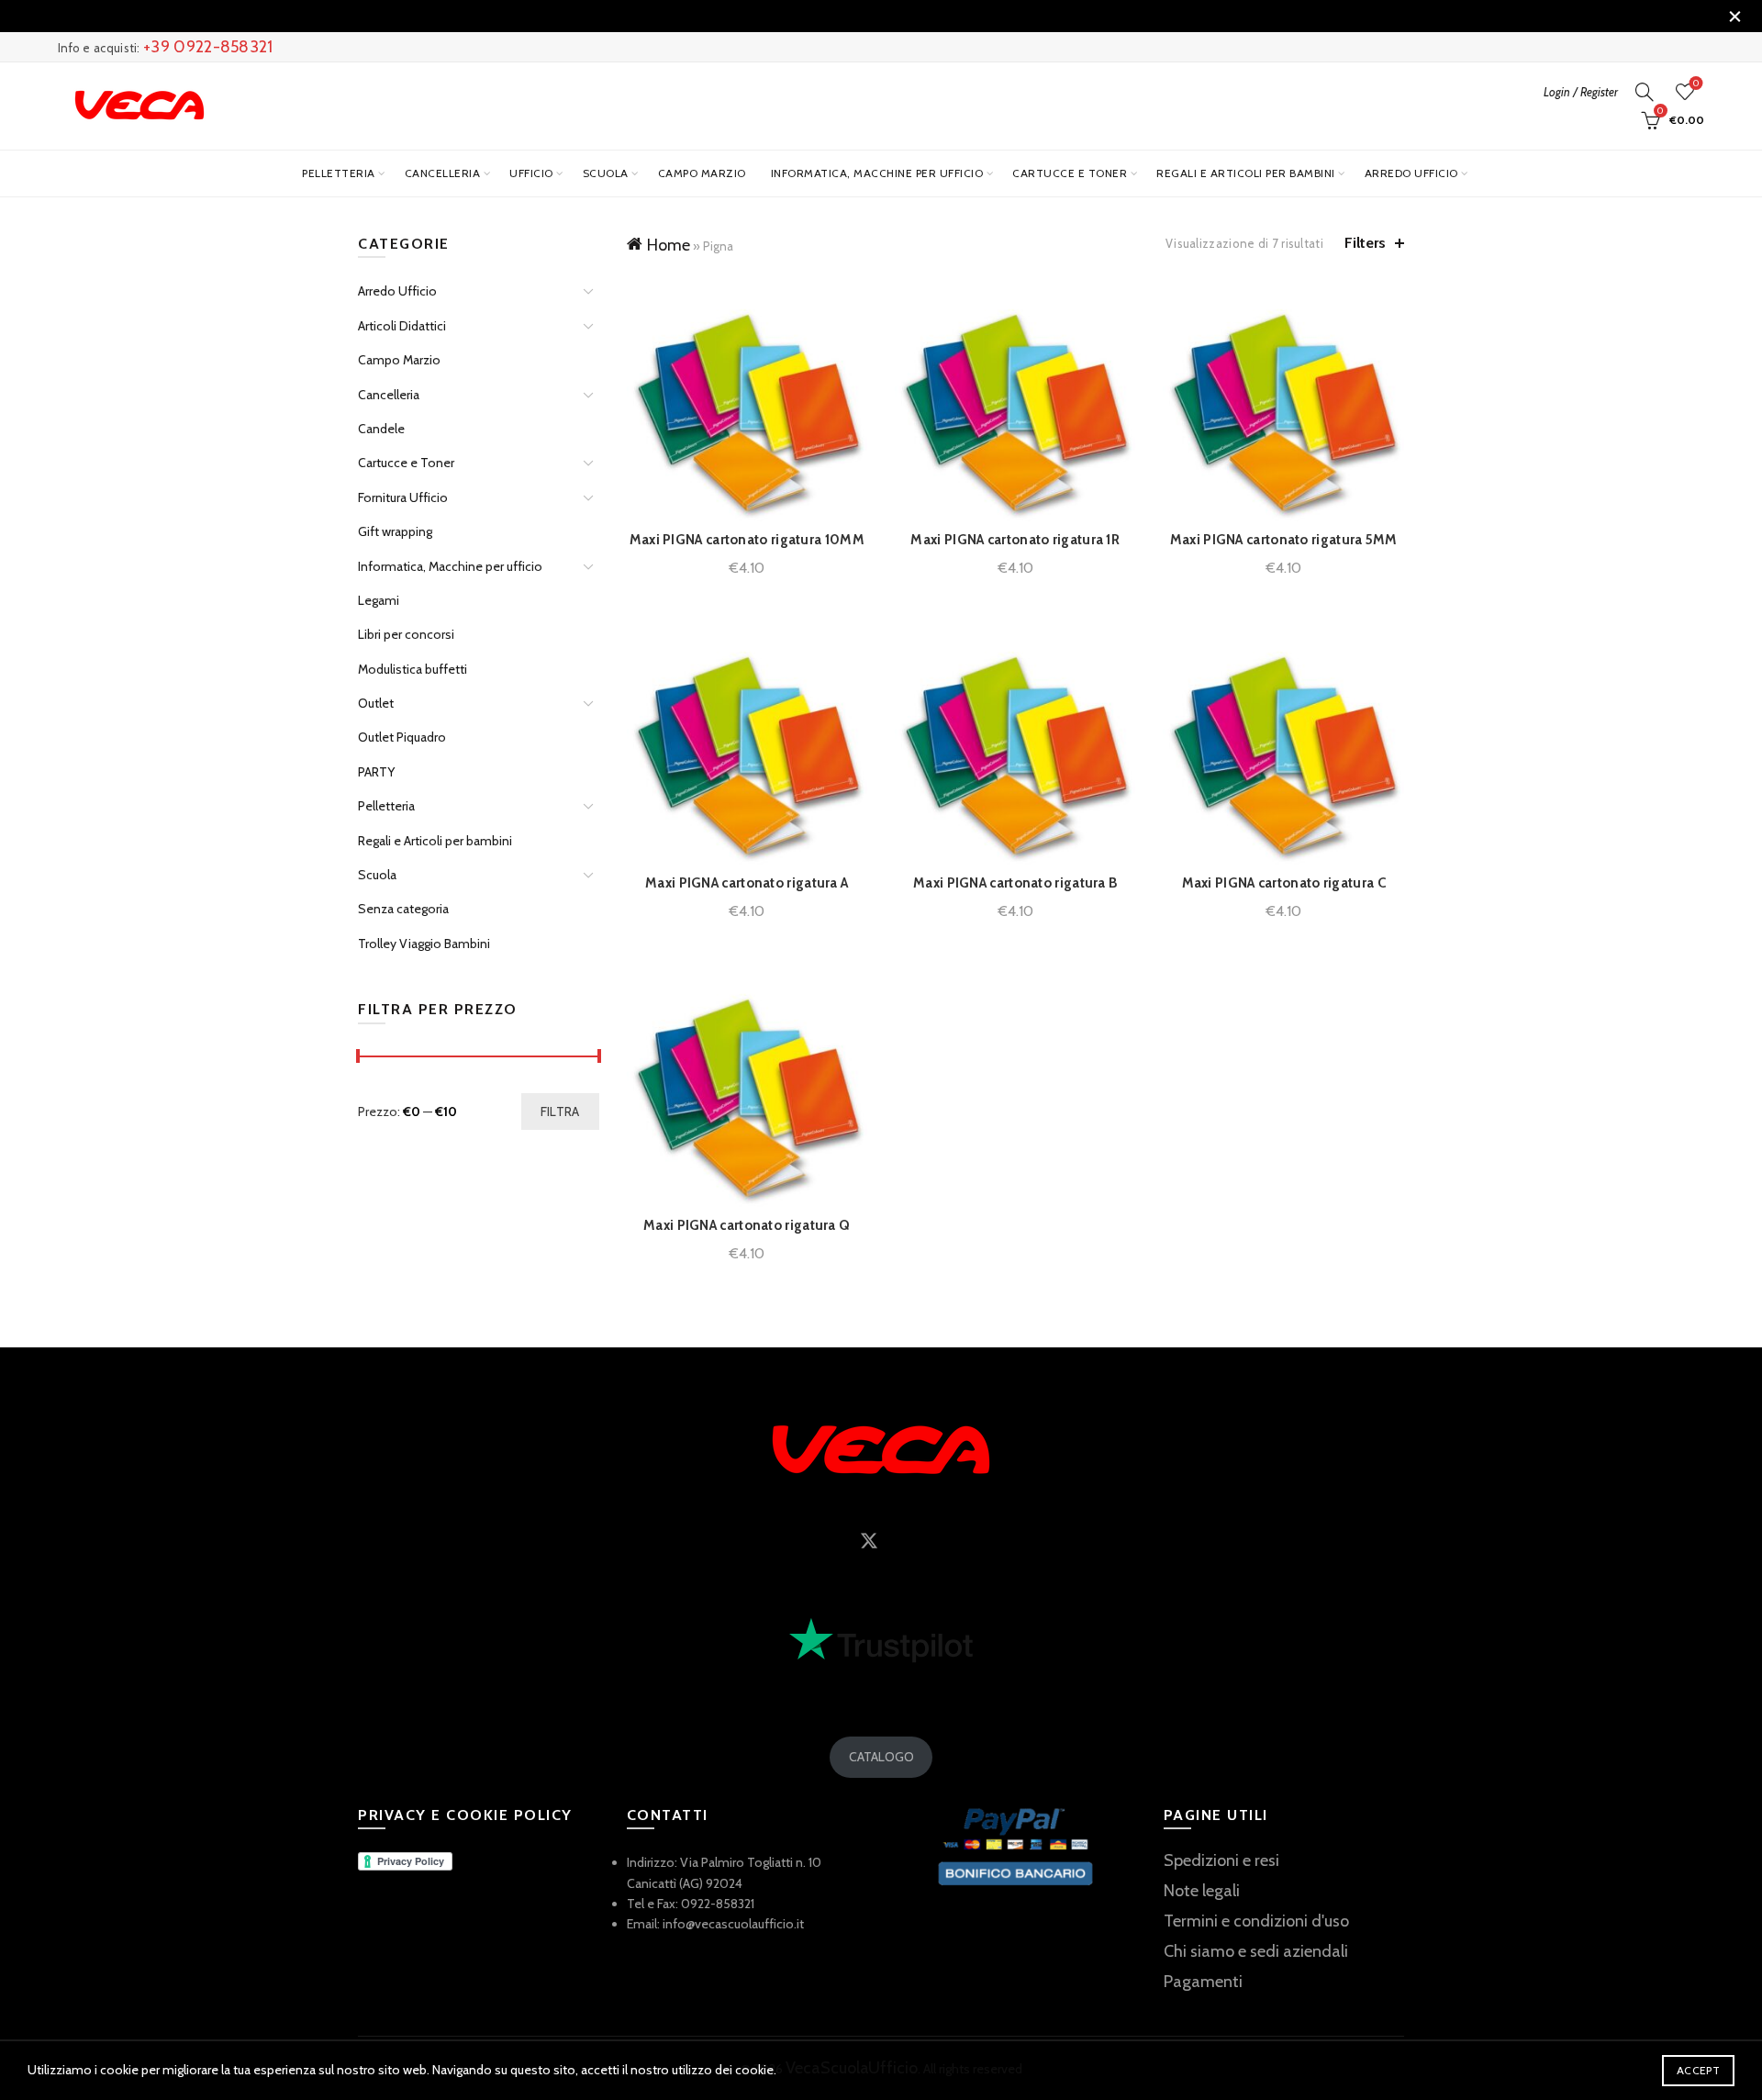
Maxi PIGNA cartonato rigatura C (1284, 883)
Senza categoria (403, 909)
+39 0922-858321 (208, 47)
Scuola (606, 173)
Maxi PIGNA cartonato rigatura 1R (1015, 540)
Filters (1365, 243)
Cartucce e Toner (1070, 173)
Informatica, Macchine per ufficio (877, 173)
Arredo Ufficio (1411, 173)
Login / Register (1581, 92)
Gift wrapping (395, 531)
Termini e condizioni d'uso (1256, 1921)
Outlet (376, 703)
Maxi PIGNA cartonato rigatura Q (747, 1225)
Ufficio (531, 173)
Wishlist (1696, 84)
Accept (1698, 2070)
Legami (379, 600)
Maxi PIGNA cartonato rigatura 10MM (747, 540)
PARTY (376, 772)
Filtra (560, 1111)
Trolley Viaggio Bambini (424, 944)
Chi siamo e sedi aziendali (1256, 1951)
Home (669, 245)
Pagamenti (1203, 1982)
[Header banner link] (853, 16)
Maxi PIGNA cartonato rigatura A (747, 883)
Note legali (1202, 1891)
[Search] (1645, 92)
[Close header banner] (1734, 16)
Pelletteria (339, 173)
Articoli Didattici (402, 326)
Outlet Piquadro (402, 737)
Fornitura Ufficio (403, 497)
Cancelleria (443, 173)
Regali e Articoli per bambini (1246, 173)
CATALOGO (881, 1757)
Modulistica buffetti (413, 669)
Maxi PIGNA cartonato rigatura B (1015, 883)
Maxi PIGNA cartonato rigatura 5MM (1284, 540)
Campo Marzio (702, 173)
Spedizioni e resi (1221, 1860)
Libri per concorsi (406, 634)
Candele (381, 429)
